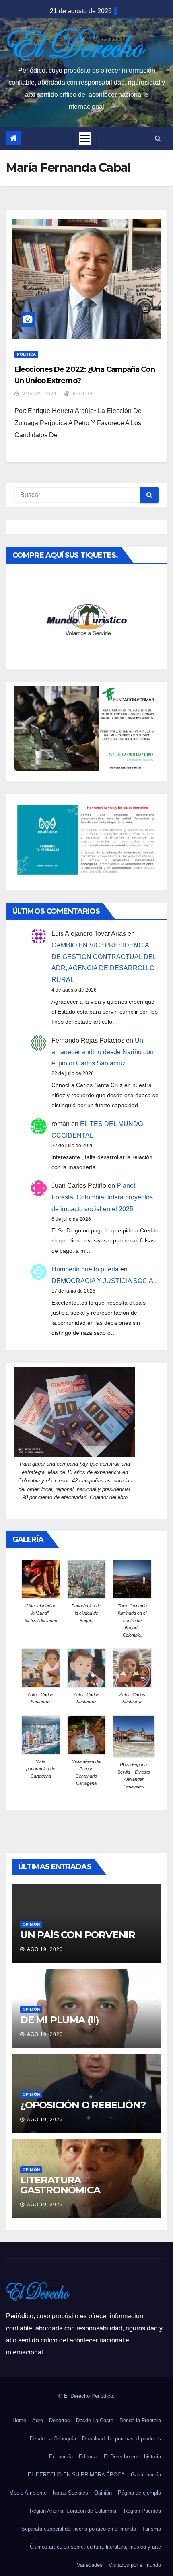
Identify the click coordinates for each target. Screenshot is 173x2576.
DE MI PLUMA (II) (60, 2020)
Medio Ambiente (28, 2493)
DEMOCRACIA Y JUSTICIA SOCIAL (104, 1281)
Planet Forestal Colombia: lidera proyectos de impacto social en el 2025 (102, 1197)
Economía (61, 2457)
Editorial (88, 2457)
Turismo (151, 2529)
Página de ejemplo (139, 2493)
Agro (38, 2420)
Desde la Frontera (140, 2420)
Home (19, 2420)
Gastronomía (146, 2475)
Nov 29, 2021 (39, 394)
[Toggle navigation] (85, 138)
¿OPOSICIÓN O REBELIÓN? (83, 2105)
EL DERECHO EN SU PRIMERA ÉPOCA (76, 2475)
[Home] (13, 138)
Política (26, 354)
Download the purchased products (122, 2439)
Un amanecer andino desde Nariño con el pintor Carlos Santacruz (103, 1052)
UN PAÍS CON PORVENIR (78, 1935)
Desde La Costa (95, 2420)
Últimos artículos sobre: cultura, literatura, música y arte (95, 2547)
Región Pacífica (142, 2511)
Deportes (60, 2420)
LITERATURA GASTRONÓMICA (60, 2185)
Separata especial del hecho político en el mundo (79, 2529)
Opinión (31, 1924)
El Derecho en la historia (132, 2457)
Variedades (90, 2565)
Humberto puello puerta (85, 1269)
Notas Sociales (70, 2493)
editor (82, 394)
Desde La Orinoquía (53, 2439)
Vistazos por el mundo (135, 2565)
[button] (158, 138)
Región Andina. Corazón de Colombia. (74, 2511)
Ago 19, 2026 (45, 1949)
